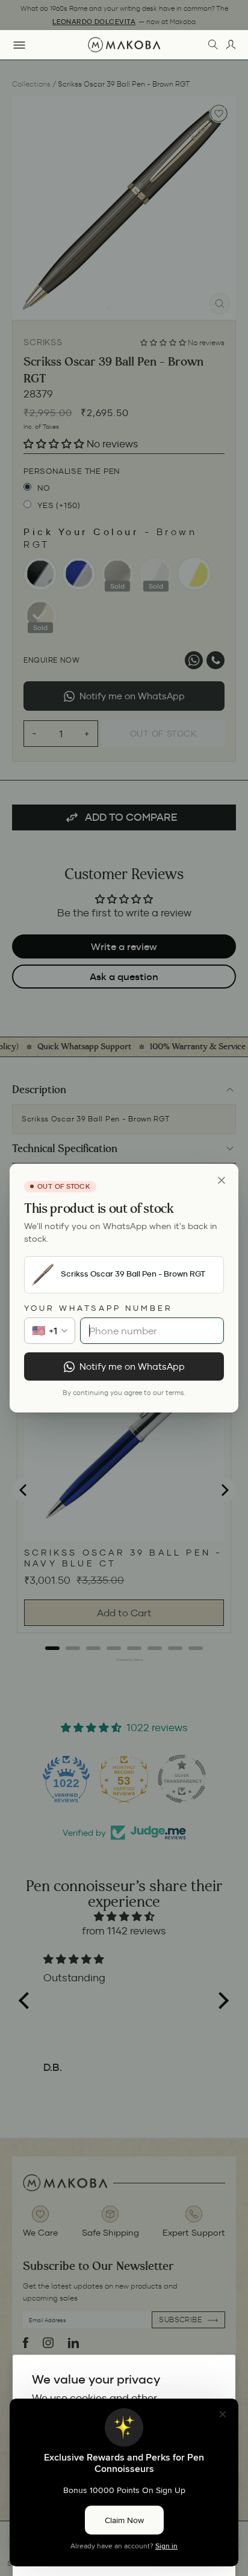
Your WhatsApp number (98, 1308)
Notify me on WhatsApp (132, 1366)
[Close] (222, 1180)
